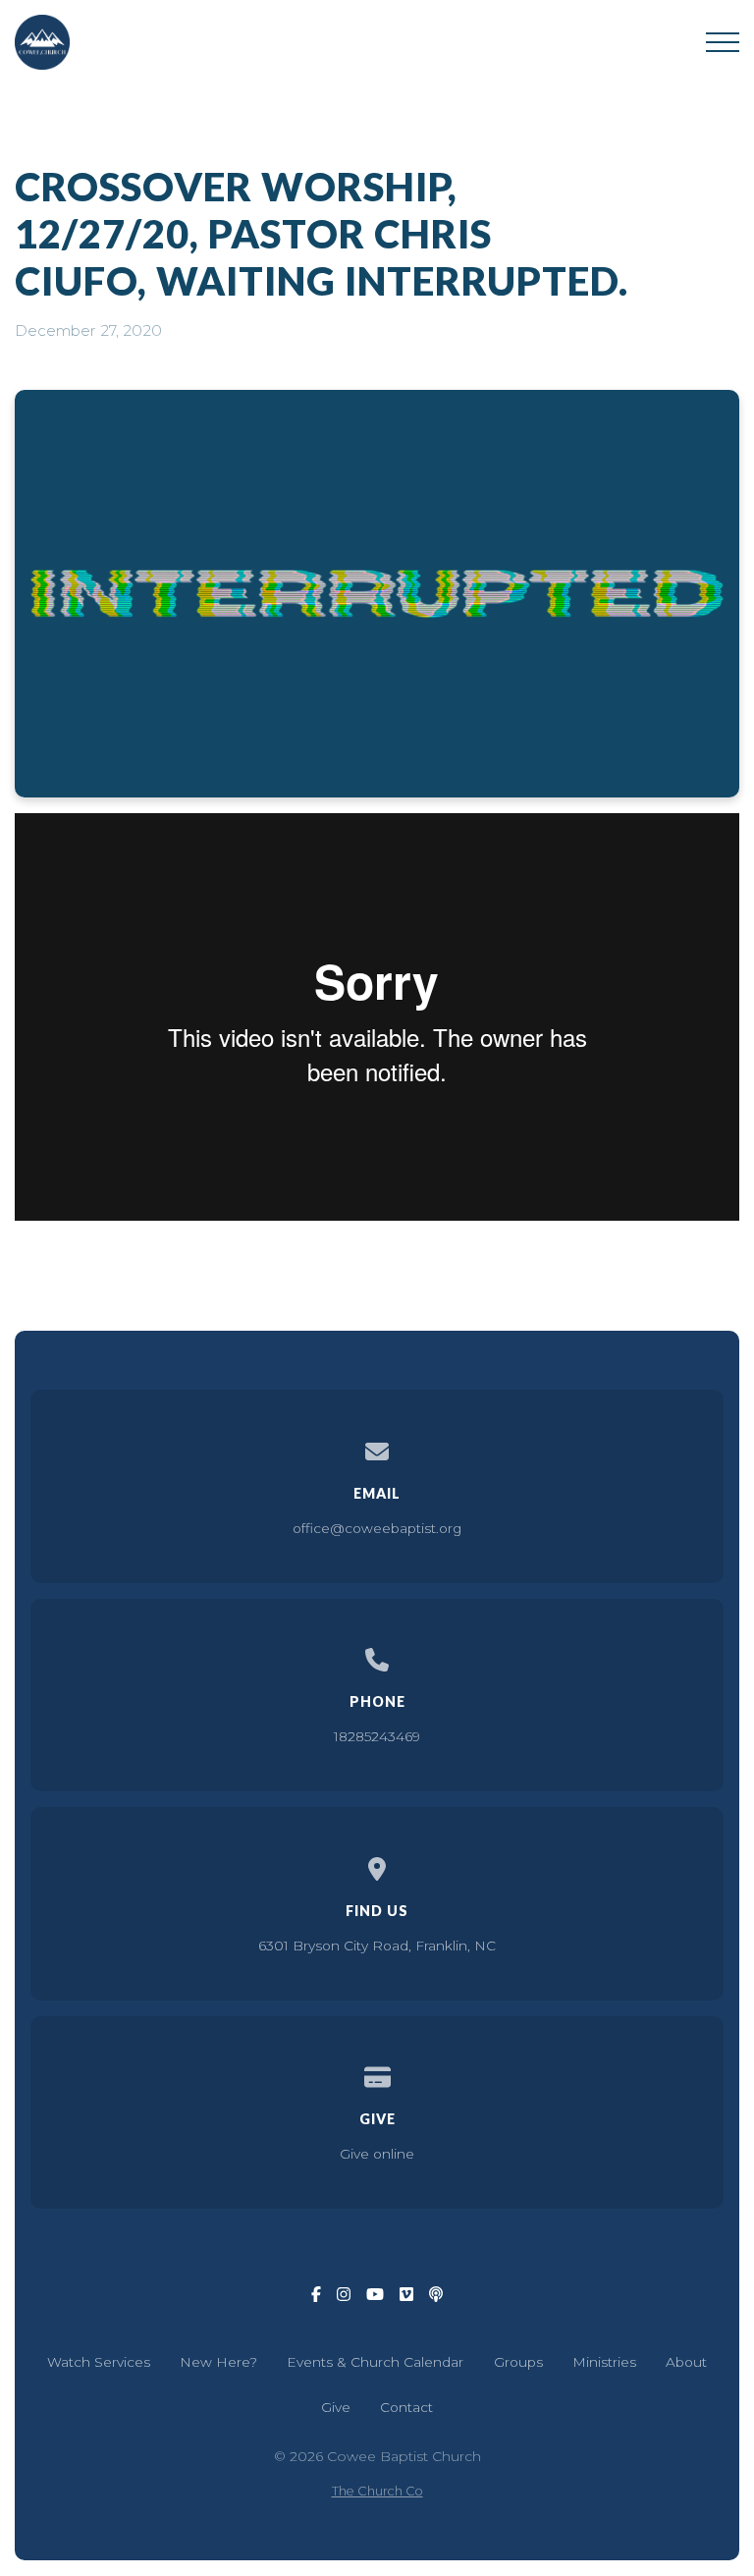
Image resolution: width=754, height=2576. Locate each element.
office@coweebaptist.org (377, 1528)
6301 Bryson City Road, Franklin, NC (377, 1946)
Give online (377, 2154)
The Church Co (377, 2491)
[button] (723, 42)
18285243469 (377, 1736)
